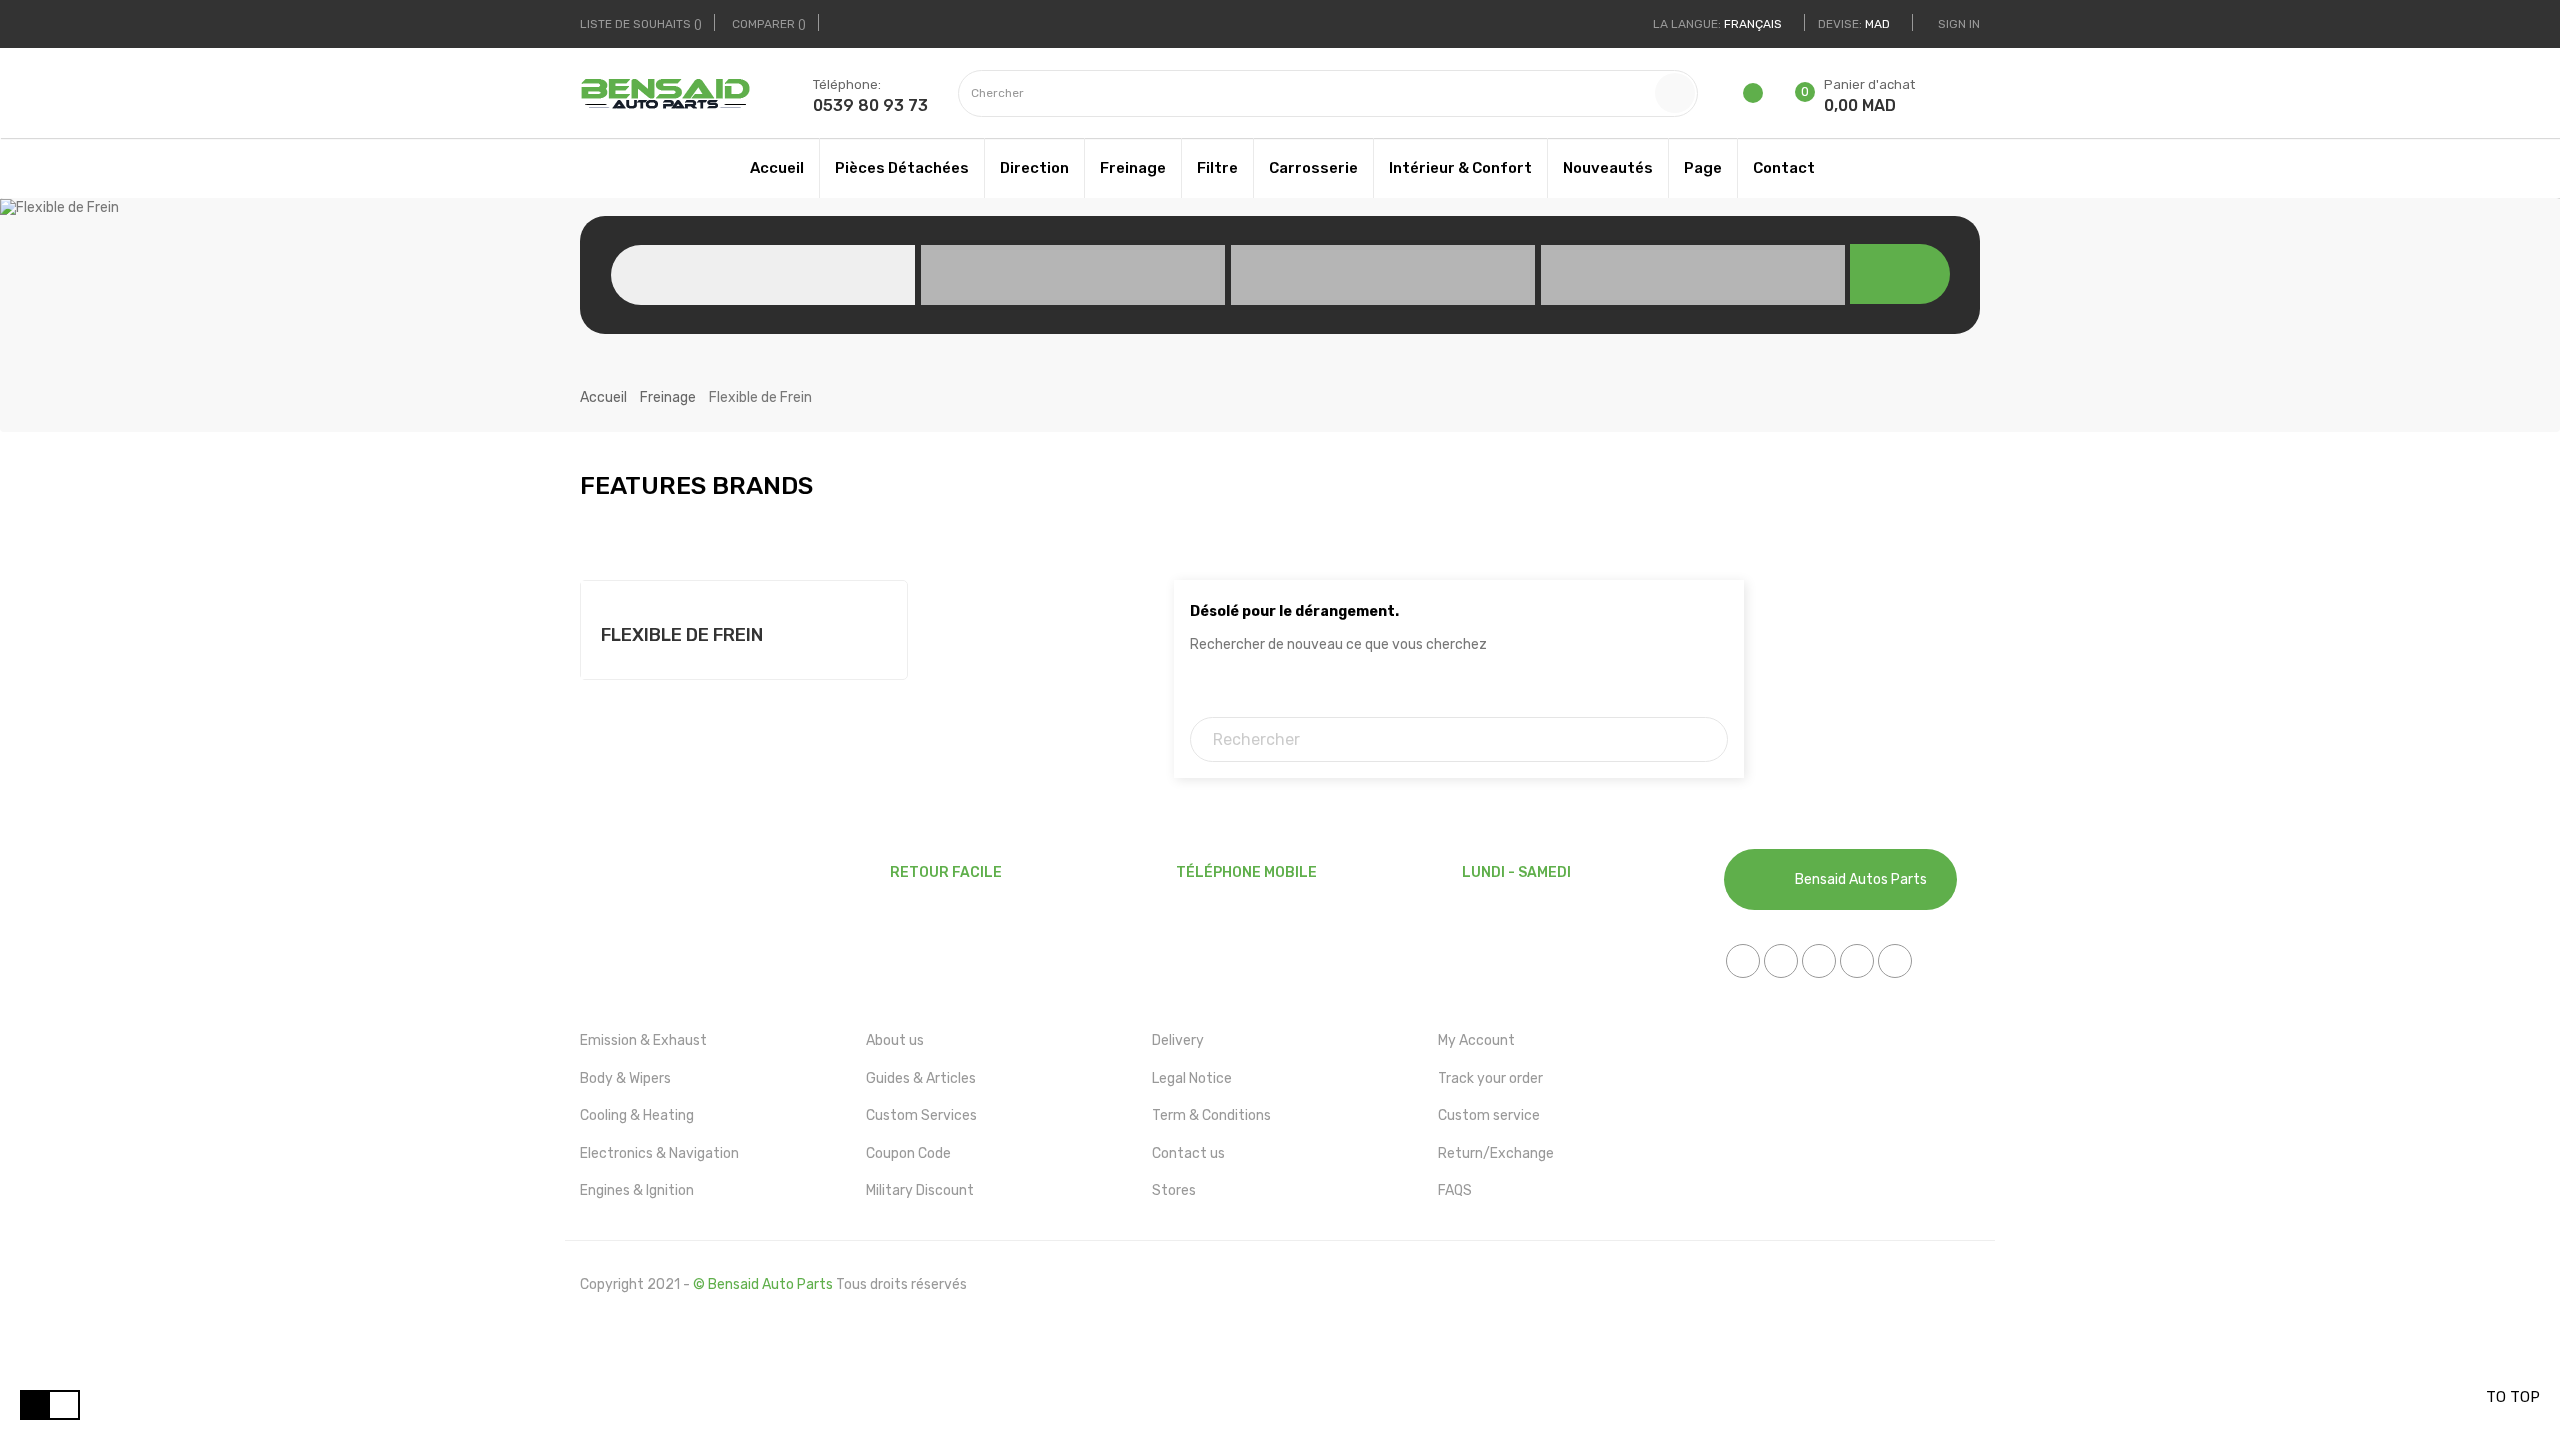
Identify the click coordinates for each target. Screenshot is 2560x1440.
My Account (1476, 1040)
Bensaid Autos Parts (1861, 879)
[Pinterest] (1857, 961)
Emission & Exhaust (643, 1040)
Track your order (1490, 1078)
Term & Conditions (1211, 1115)
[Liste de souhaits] (1754, 99)
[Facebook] (1743, 961)
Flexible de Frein (682, 635)
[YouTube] (1819, 961)
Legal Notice (1192, 1078)
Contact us (1188, 1153)
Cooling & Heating (637, 1115)
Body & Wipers (625, 1078)
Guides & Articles (921, 1078)
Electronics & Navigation (659, 1153)
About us (895, 1040)
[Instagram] (1895, 961)
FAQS (1455, 1190)
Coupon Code (908, 1153)
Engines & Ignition (637, 1190)
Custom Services (921, 1115)
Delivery (1178, 1040)
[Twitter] (1781, 961)
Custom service (1489, 1115)
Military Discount (920, 1190)
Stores (1174, 1190)
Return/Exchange (1496, 1153)
